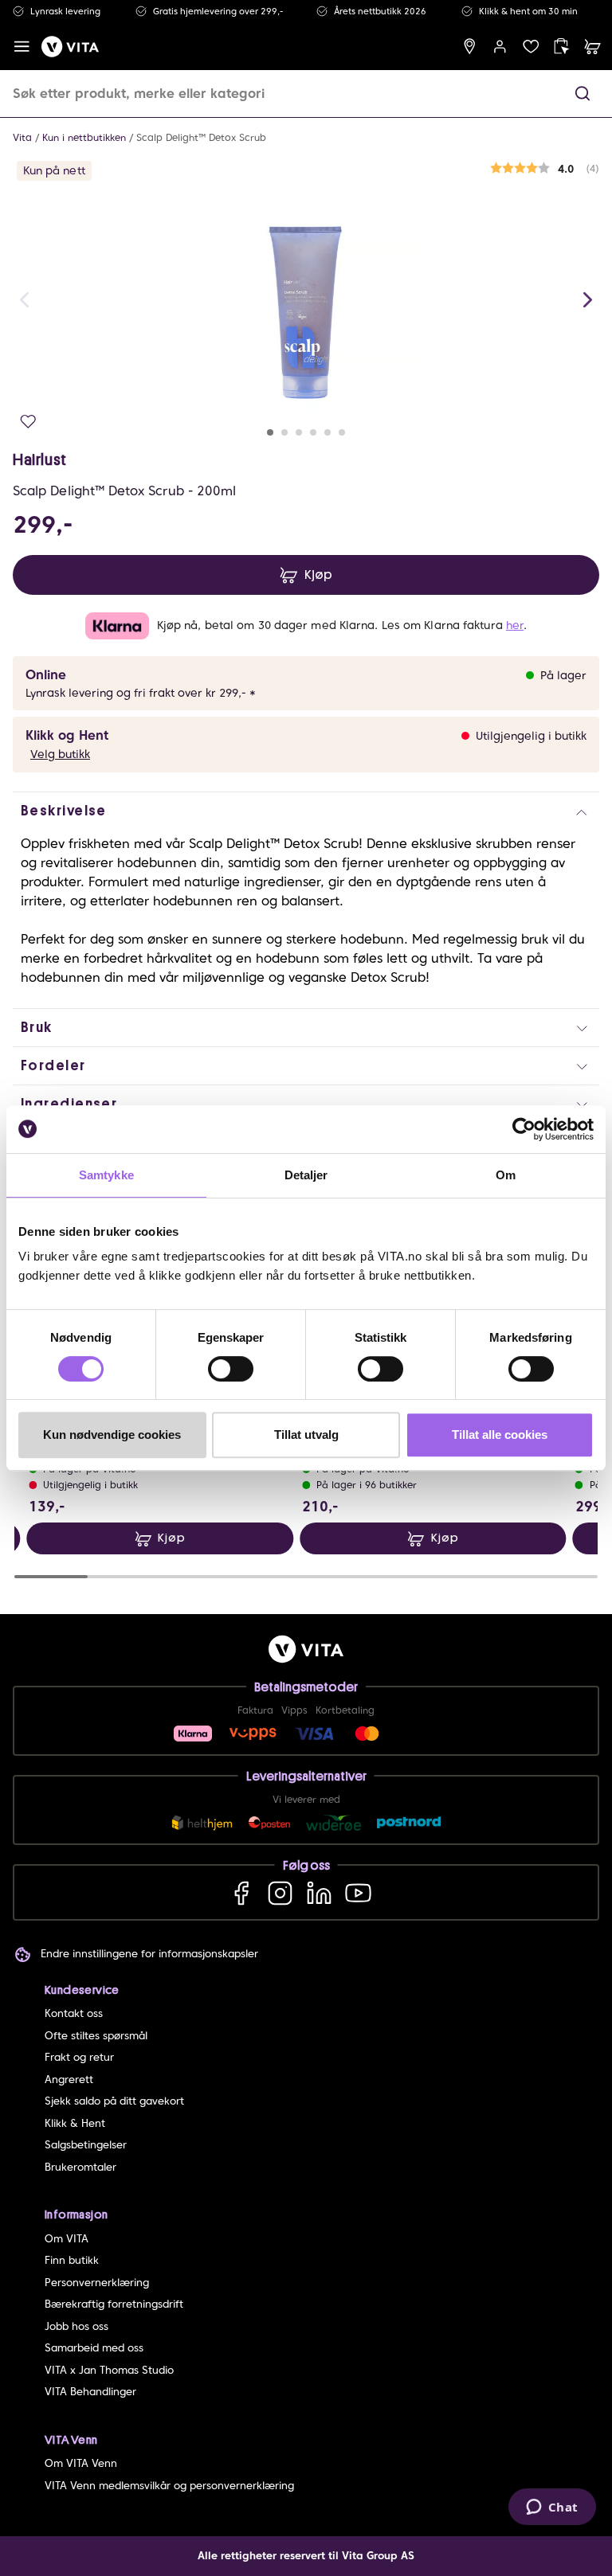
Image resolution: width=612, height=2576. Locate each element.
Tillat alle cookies (500, 1435)
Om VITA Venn (81, 2463)
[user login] (500, 47)
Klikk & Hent (75, 2123)
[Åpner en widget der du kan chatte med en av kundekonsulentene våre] (552, 2508)
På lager (563, 675)
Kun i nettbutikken (84, 137)
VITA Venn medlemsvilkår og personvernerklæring (169, 2486)
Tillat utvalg (306, 1435)
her (515, 625)
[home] (70, 47)
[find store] (470, 47)
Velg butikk (60, 754)
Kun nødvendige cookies (112, 1435)
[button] (583, 94)
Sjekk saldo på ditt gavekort (114, 2101)
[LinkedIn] (319, 1892)
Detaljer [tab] (306, 1175)
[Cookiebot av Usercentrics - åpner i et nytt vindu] (524, 1129)
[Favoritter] (531, 47)
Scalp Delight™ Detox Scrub (201, 137)
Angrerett (69, 2080)
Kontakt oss (74, 2013)
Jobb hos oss (76, 2326)
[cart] (592, 47)
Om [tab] (506, 1175)
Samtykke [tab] (106, 1175)
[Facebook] (241, 1892)
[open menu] (22, 47)
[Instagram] (280, 1892)
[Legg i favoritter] (28, 422)
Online (46, 675)
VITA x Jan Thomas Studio (109, 2370)
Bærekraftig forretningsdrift (114, 2304)
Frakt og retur (79, 2057)
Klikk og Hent (67, 735)
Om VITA (67, 2239)
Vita (22, 137)
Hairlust (40, 459)
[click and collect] (561, 47)
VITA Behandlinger (90, 2392)
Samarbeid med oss (94, 2348)
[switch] (231, 1369)
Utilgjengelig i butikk (531, 736)
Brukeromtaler (80, 2167)
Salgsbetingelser (86, 2145)
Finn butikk (72, 2260)
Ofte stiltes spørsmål (96, 2036)
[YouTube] (358, 1892)
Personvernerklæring (97, 2283)
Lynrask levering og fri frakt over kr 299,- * (141, 693)
